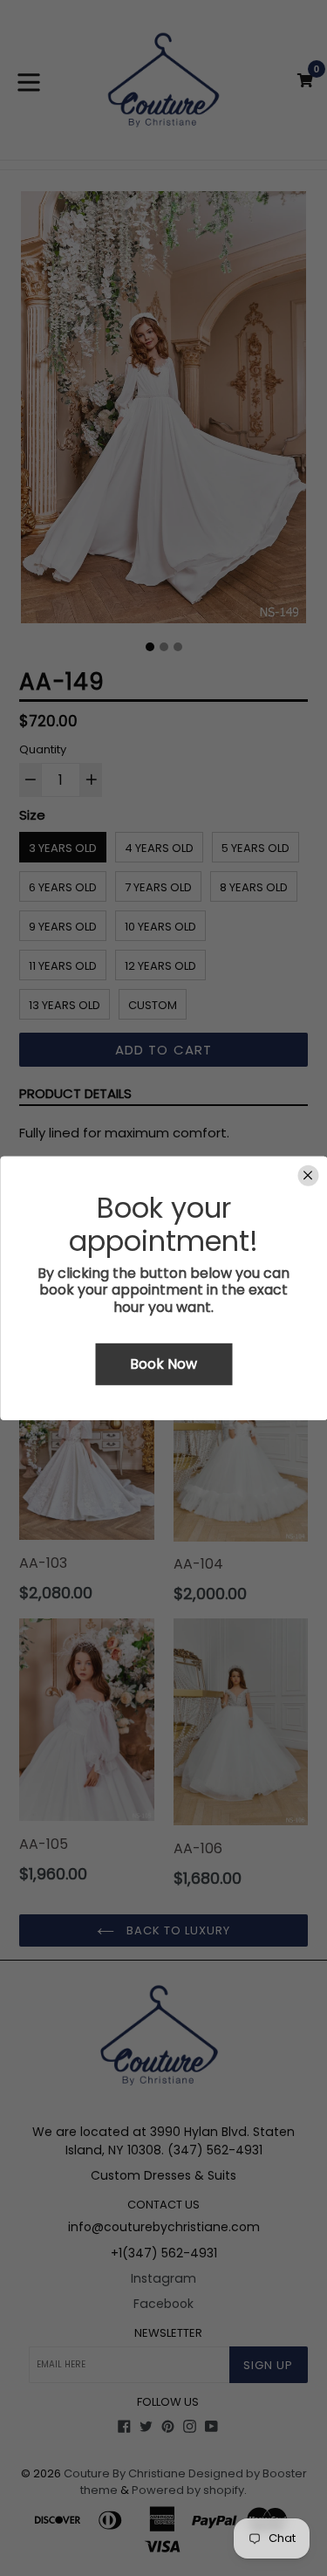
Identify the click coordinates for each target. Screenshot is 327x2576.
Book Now (163, 1364)
